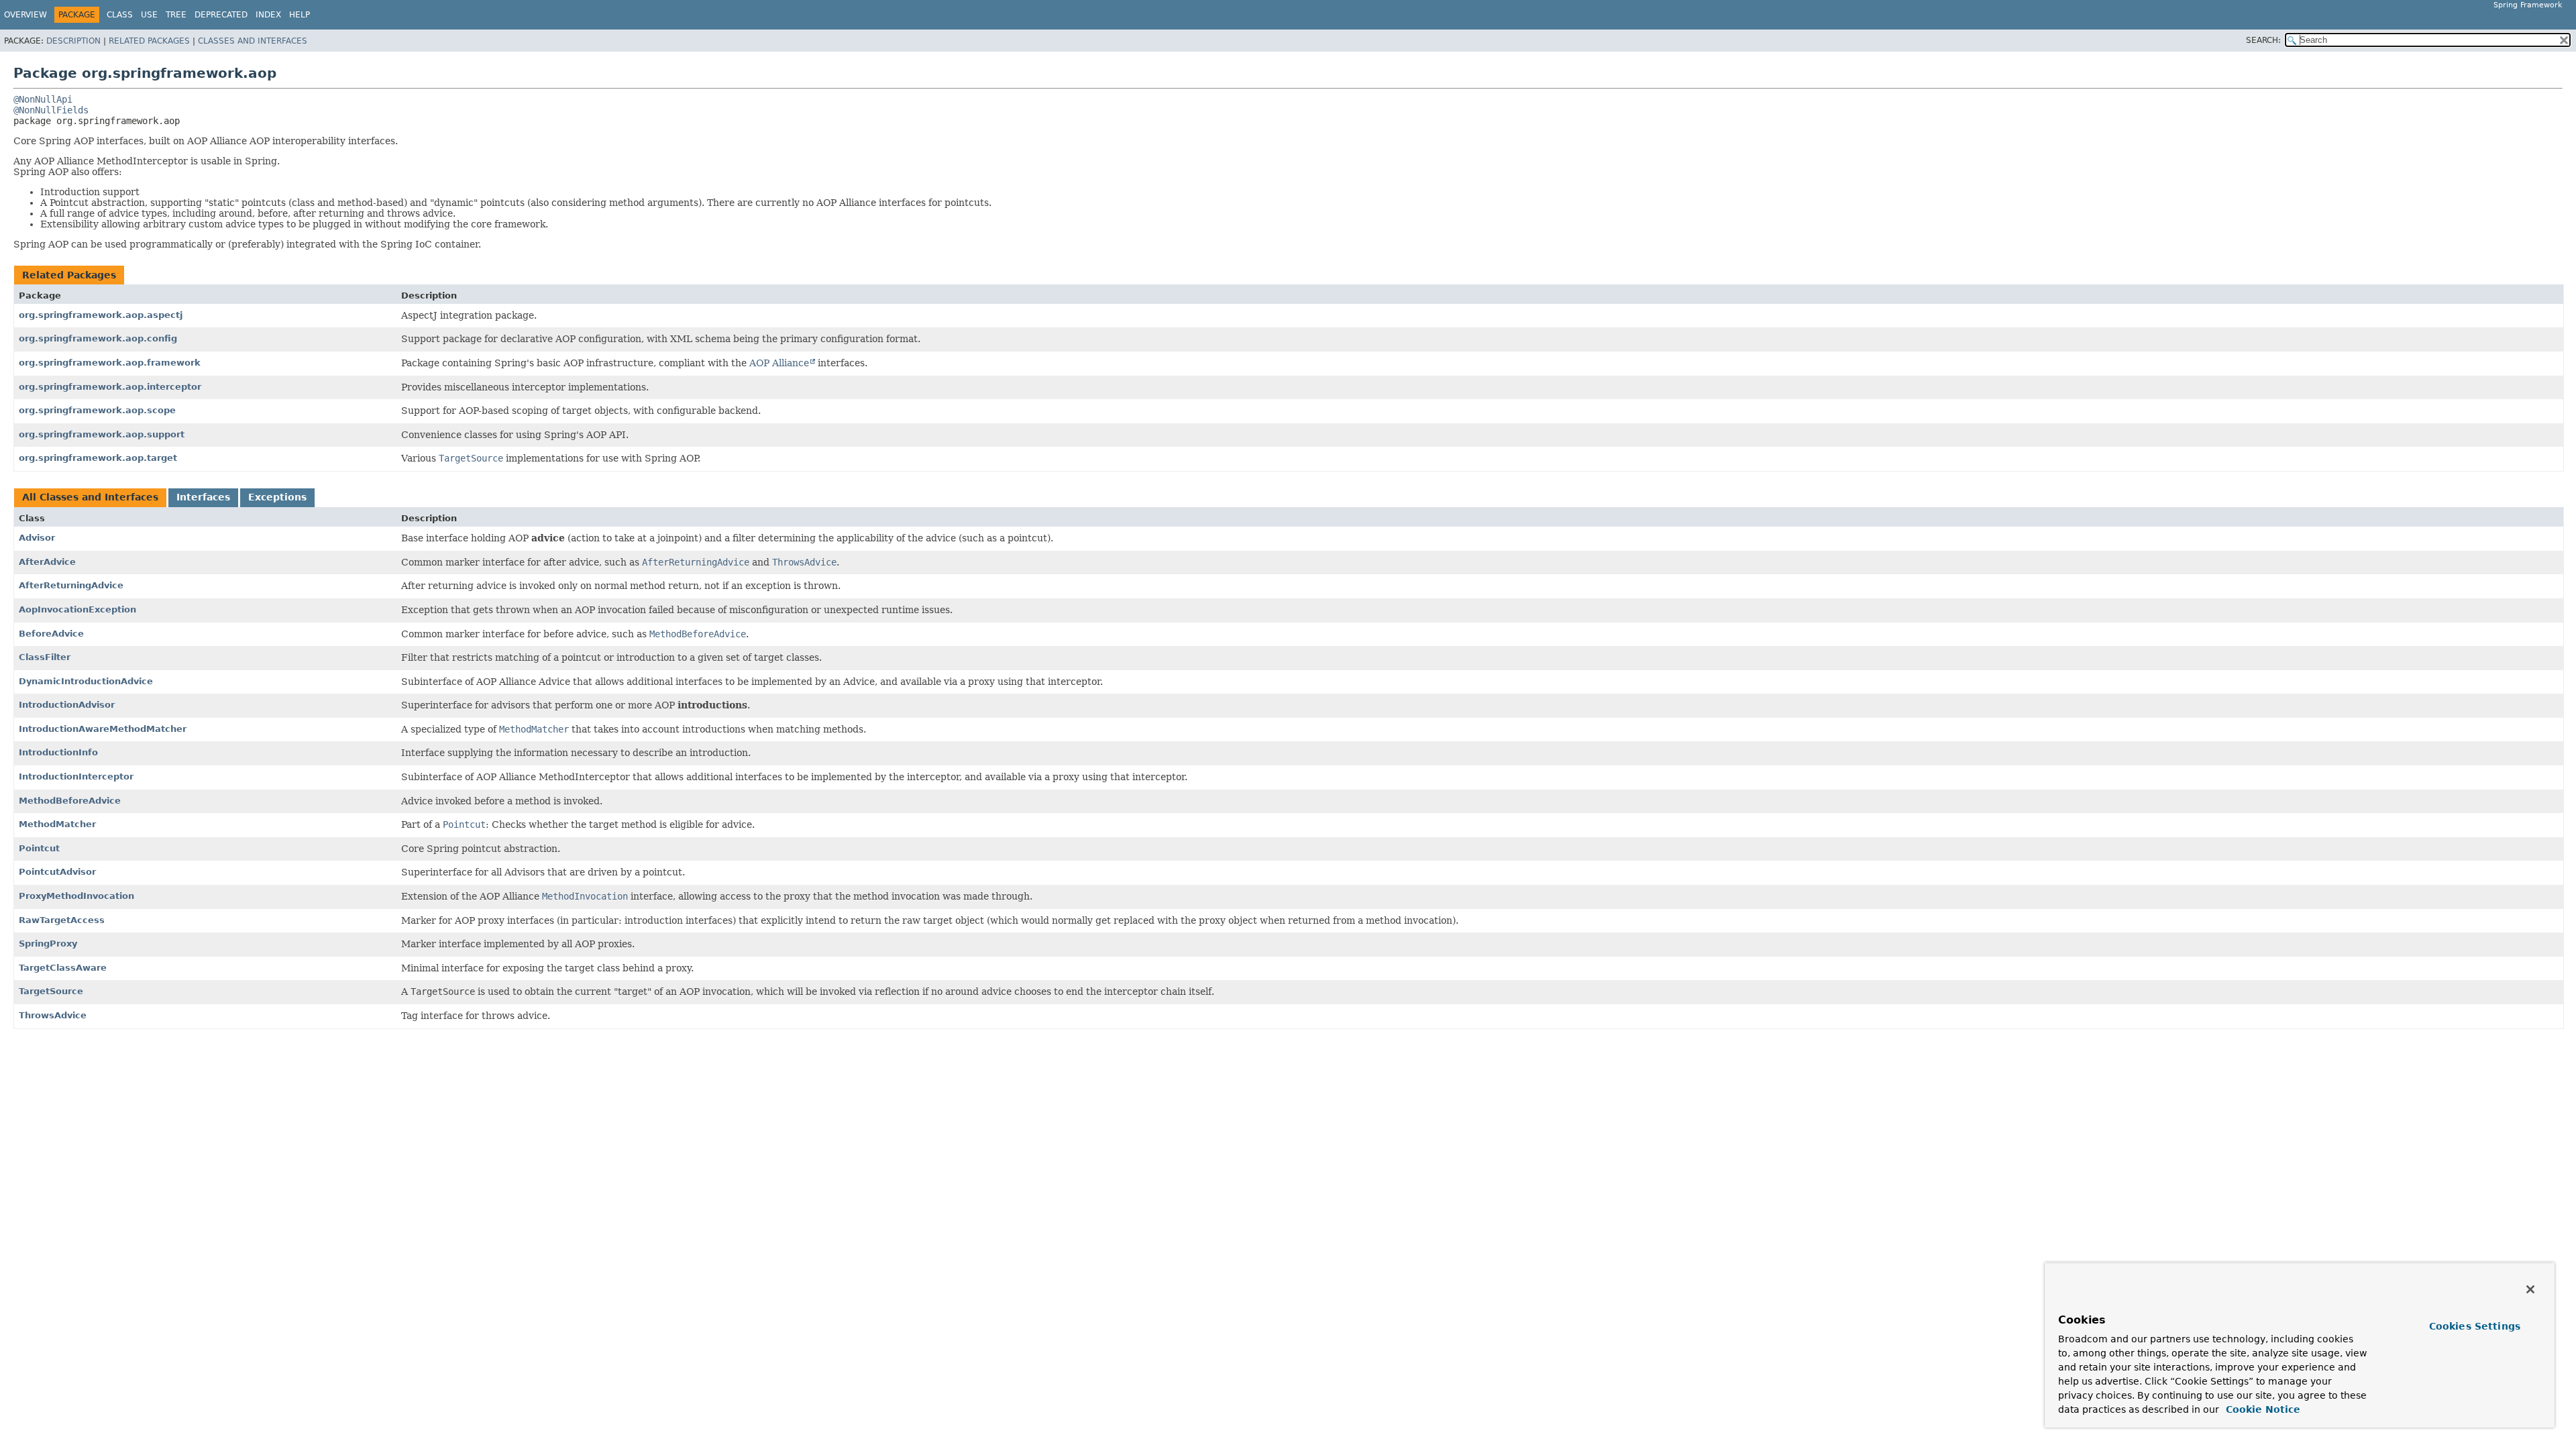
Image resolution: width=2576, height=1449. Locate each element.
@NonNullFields (51, 110)
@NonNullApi (43, 99)
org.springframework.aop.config (98, 338)
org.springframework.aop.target (98, 458)
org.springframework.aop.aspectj (101, 315)
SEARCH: (2263, 40)
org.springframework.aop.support (102, 434)
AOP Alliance (779, 363)
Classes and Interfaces (253, 41)
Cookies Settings (2475, 1326)
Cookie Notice (2261, 1409)
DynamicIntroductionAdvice (86, 681)
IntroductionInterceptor (76, 776)
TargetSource (51, 991)
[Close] (2530, 1289)
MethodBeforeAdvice (70, 801)
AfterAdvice (47, 562)
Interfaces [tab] (203, 497)
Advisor (37, 538)
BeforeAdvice (51, 634)
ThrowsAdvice (53, 1015)
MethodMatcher (57, 824)
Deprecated (221, 15)
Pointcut (39, 848)
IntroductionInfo (58, 752)
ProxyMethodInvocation (76, 896)
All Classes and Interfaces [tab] (90, 497)
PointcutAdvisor (57, 872)
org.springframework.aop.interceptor (110, 387)
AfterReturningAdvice (71, 585)
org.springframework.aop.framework (110, 363)
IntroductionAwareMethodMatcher (103, 729)
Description (73, 41)
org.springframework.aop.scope (97, 410)
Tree (176, 15)
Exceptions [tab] (277, 497)
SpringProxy (48, 944)
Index (268, 15)
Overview (25, 15)
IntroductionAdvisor (67, 705)
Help (300, 15)
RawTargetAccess (62, 920)
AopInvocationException (77, 609)
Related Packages (149, 41)
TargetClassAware (63, 968)
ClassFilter (45, 657)
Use (149, 15)
